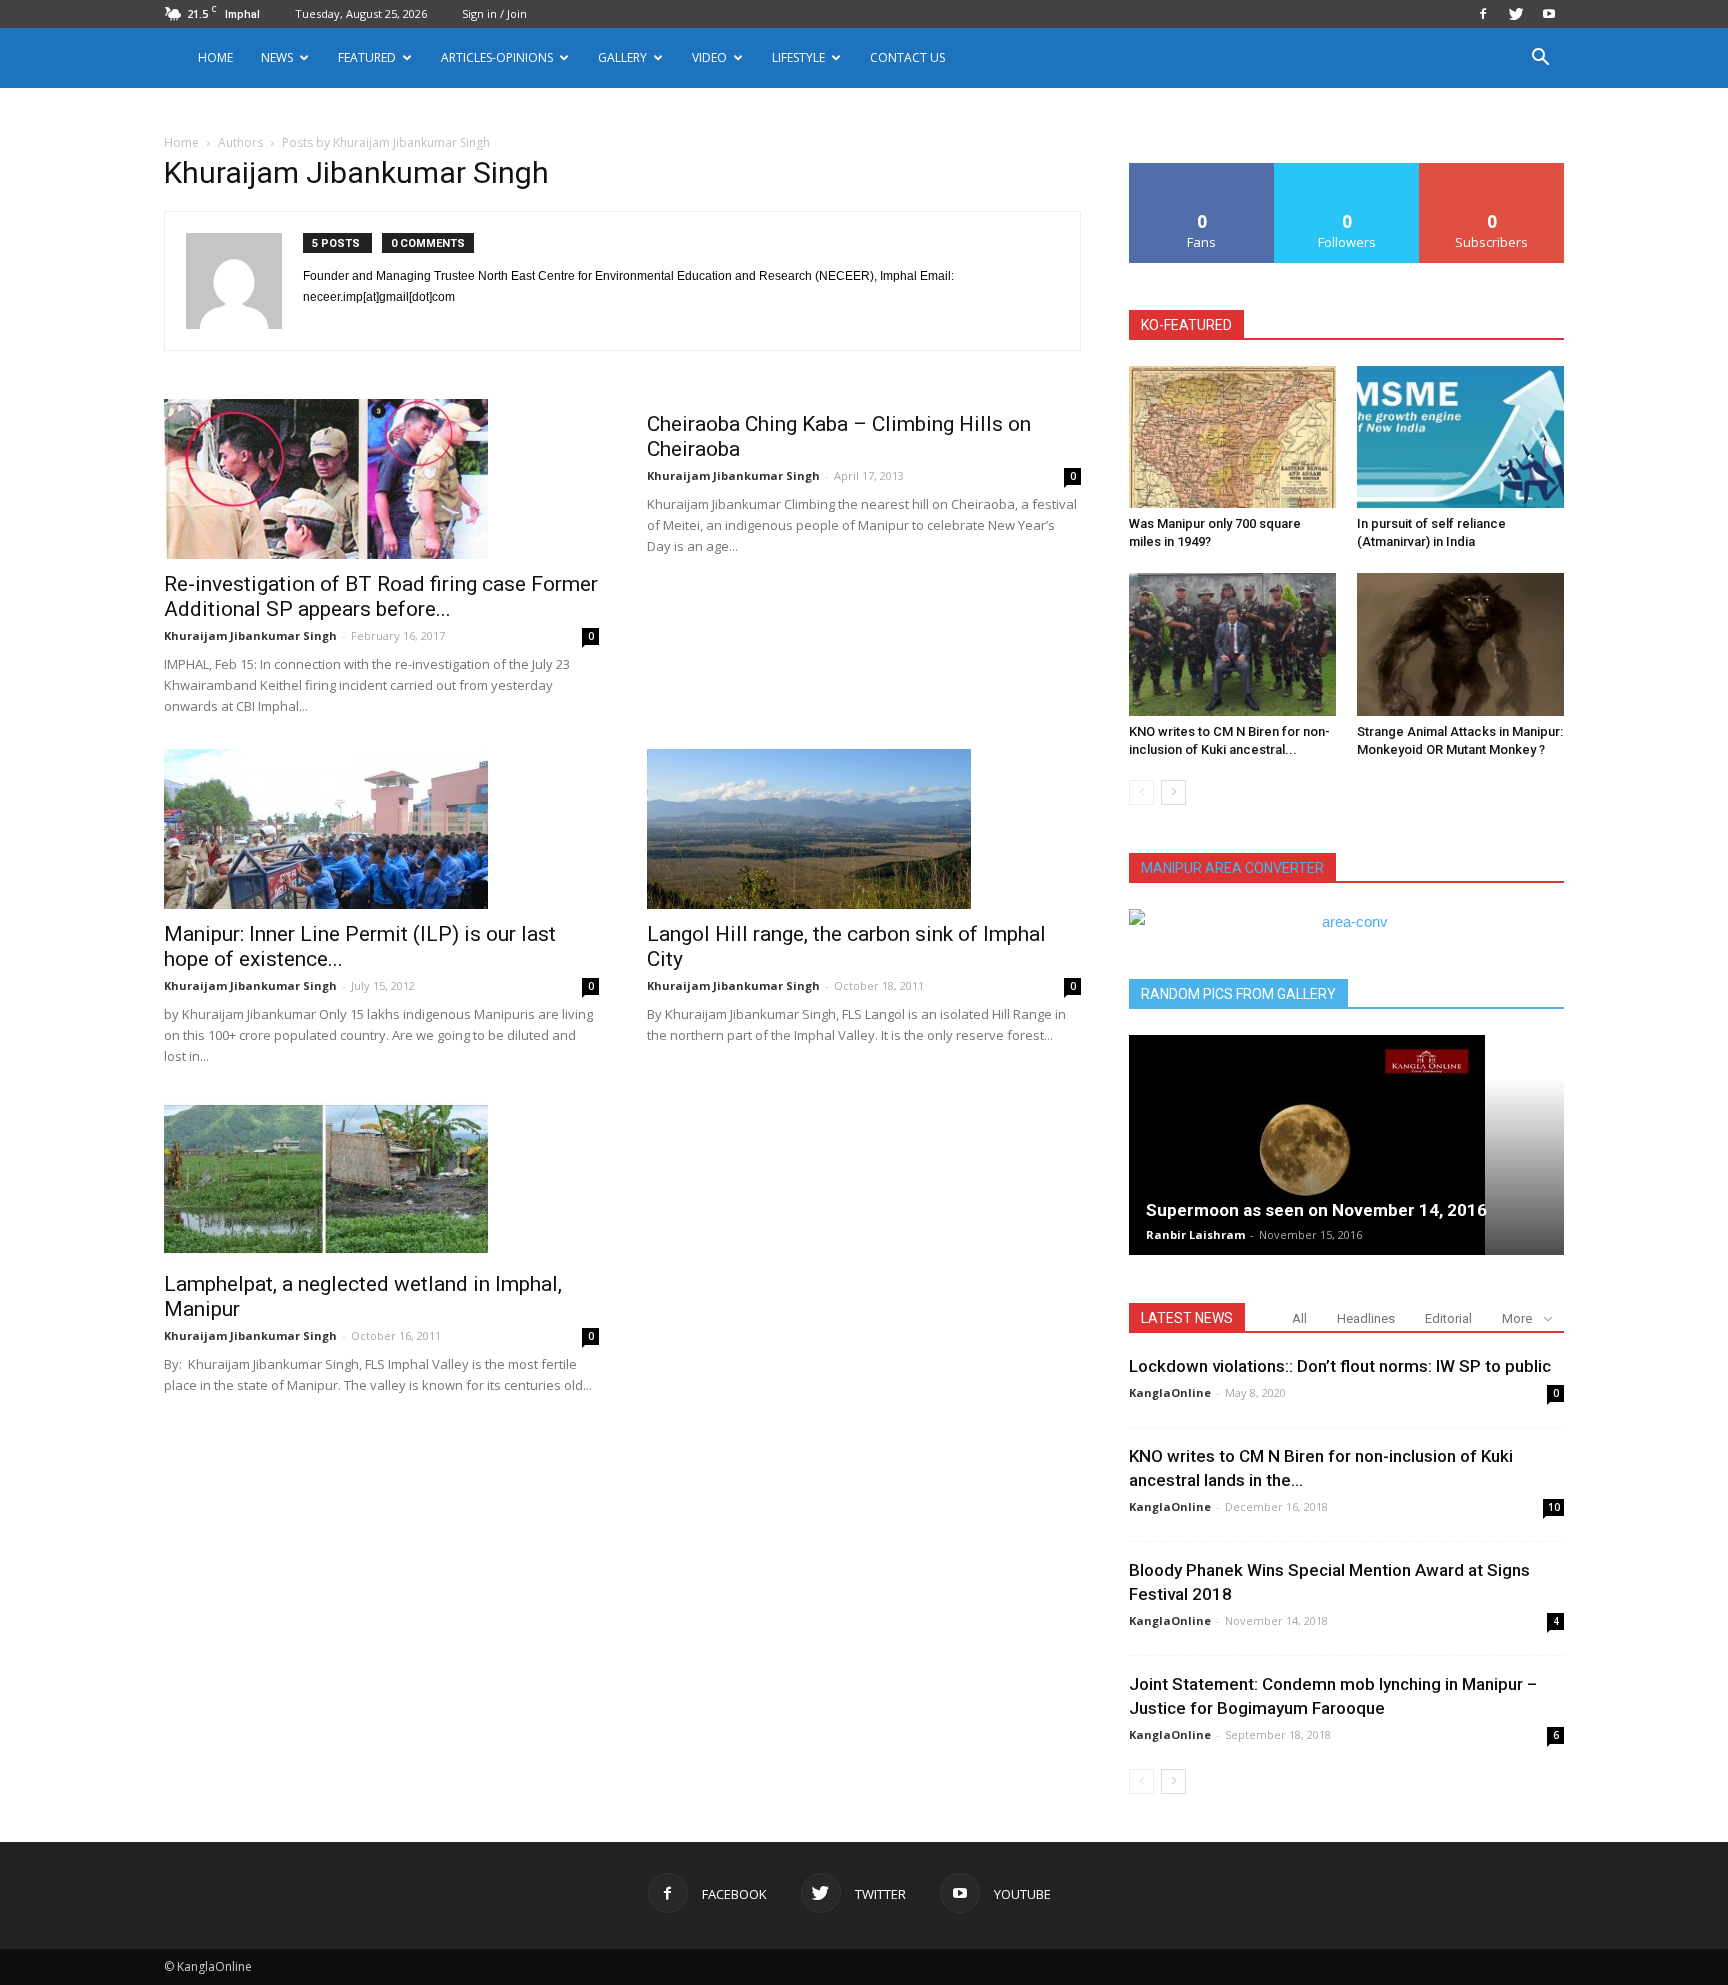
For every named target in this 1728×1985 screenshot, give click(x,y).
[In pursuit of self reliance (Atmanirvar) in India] (1460, 437)
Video (709, 57)
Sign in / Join (494, 13)
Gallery (622, 57)
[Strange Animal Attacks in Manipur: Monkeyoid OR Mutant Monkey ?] (1460, 644)
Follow (1347, 170)
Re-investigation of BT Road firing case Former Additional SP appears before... (381, 596)
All (1299, 1318)
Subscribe (1492, 170)
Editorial (1448, 1318)
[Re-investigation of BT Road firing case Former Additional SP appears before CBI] (381, 479)
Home (215, 57)
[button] (1540, 59)
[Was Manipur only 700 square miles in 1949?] (1232, 437)
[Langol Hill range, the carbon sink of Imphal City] (864, 829)
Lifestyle (798, 57)
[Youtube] (1549, 14)
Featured (367, 57)
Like (1202, 170)
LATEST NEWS (1187, 1318)
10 (1554, 1507)
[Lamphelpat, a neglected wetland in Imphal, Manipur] (381, 1179)
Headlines (1366, 1318)
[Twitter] (1516, 14)
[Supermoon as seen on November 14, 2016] (1346, 1145)
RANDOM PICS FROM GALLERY (1238, 994)
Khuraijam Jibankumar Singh (250, 635)
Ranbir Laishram (1195, 1234)
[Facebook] (1483, 14)
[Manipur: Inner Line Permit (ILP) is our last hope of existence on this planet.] (381, 829)
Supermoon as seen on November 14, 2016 (1316, 1210)
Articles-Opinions (497, 57)
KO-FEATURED (1186, 325)
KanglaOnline (1170, 1392)
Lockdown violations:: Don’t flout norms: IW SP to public (1340, 1366)
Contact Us (907, 57)
